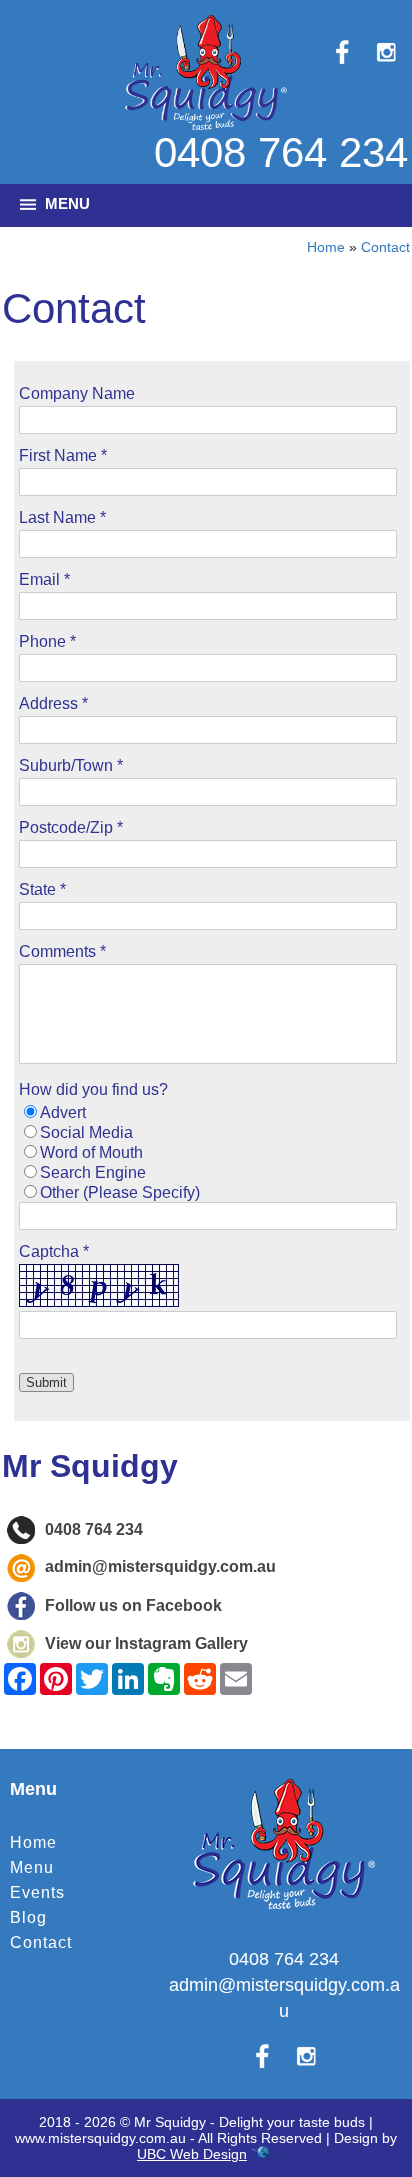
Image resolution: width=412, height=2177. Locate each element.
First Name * (63, 455)
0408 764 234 (281, 152)
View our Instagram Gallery (146, 1643)
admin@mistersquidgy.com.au (160, 1567)
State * (42, 889)
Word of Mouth (91, 1152)
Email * (44, 579)
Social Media (86, 1132)
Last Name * (62, 517)
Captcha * (54, 1251)
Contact (385, 247)
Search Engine (93, 1172)
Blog (28, 1917)
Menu (32, 1867)
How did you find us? (93, 1089)
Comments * (62, 951)
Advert (63, 1112)
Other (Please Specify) (120, 1192)
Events (37, 1892)
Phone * (47, 641)
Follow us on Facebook (133, 1605)
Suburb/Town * (71, 765)
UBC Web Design (192, 2154)
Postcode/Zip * (71, 827)
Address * (53, 703)
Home (326, 247)
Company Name (77, 393)
